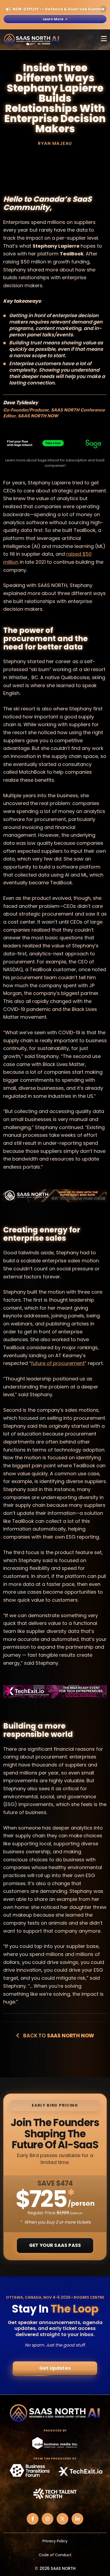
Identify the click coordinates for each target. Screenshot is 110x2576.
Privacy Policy (55, 2541)
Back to (58, 2036)
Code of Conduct (55, 2555)
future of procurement (58, 1363)
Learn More (53, 19)
